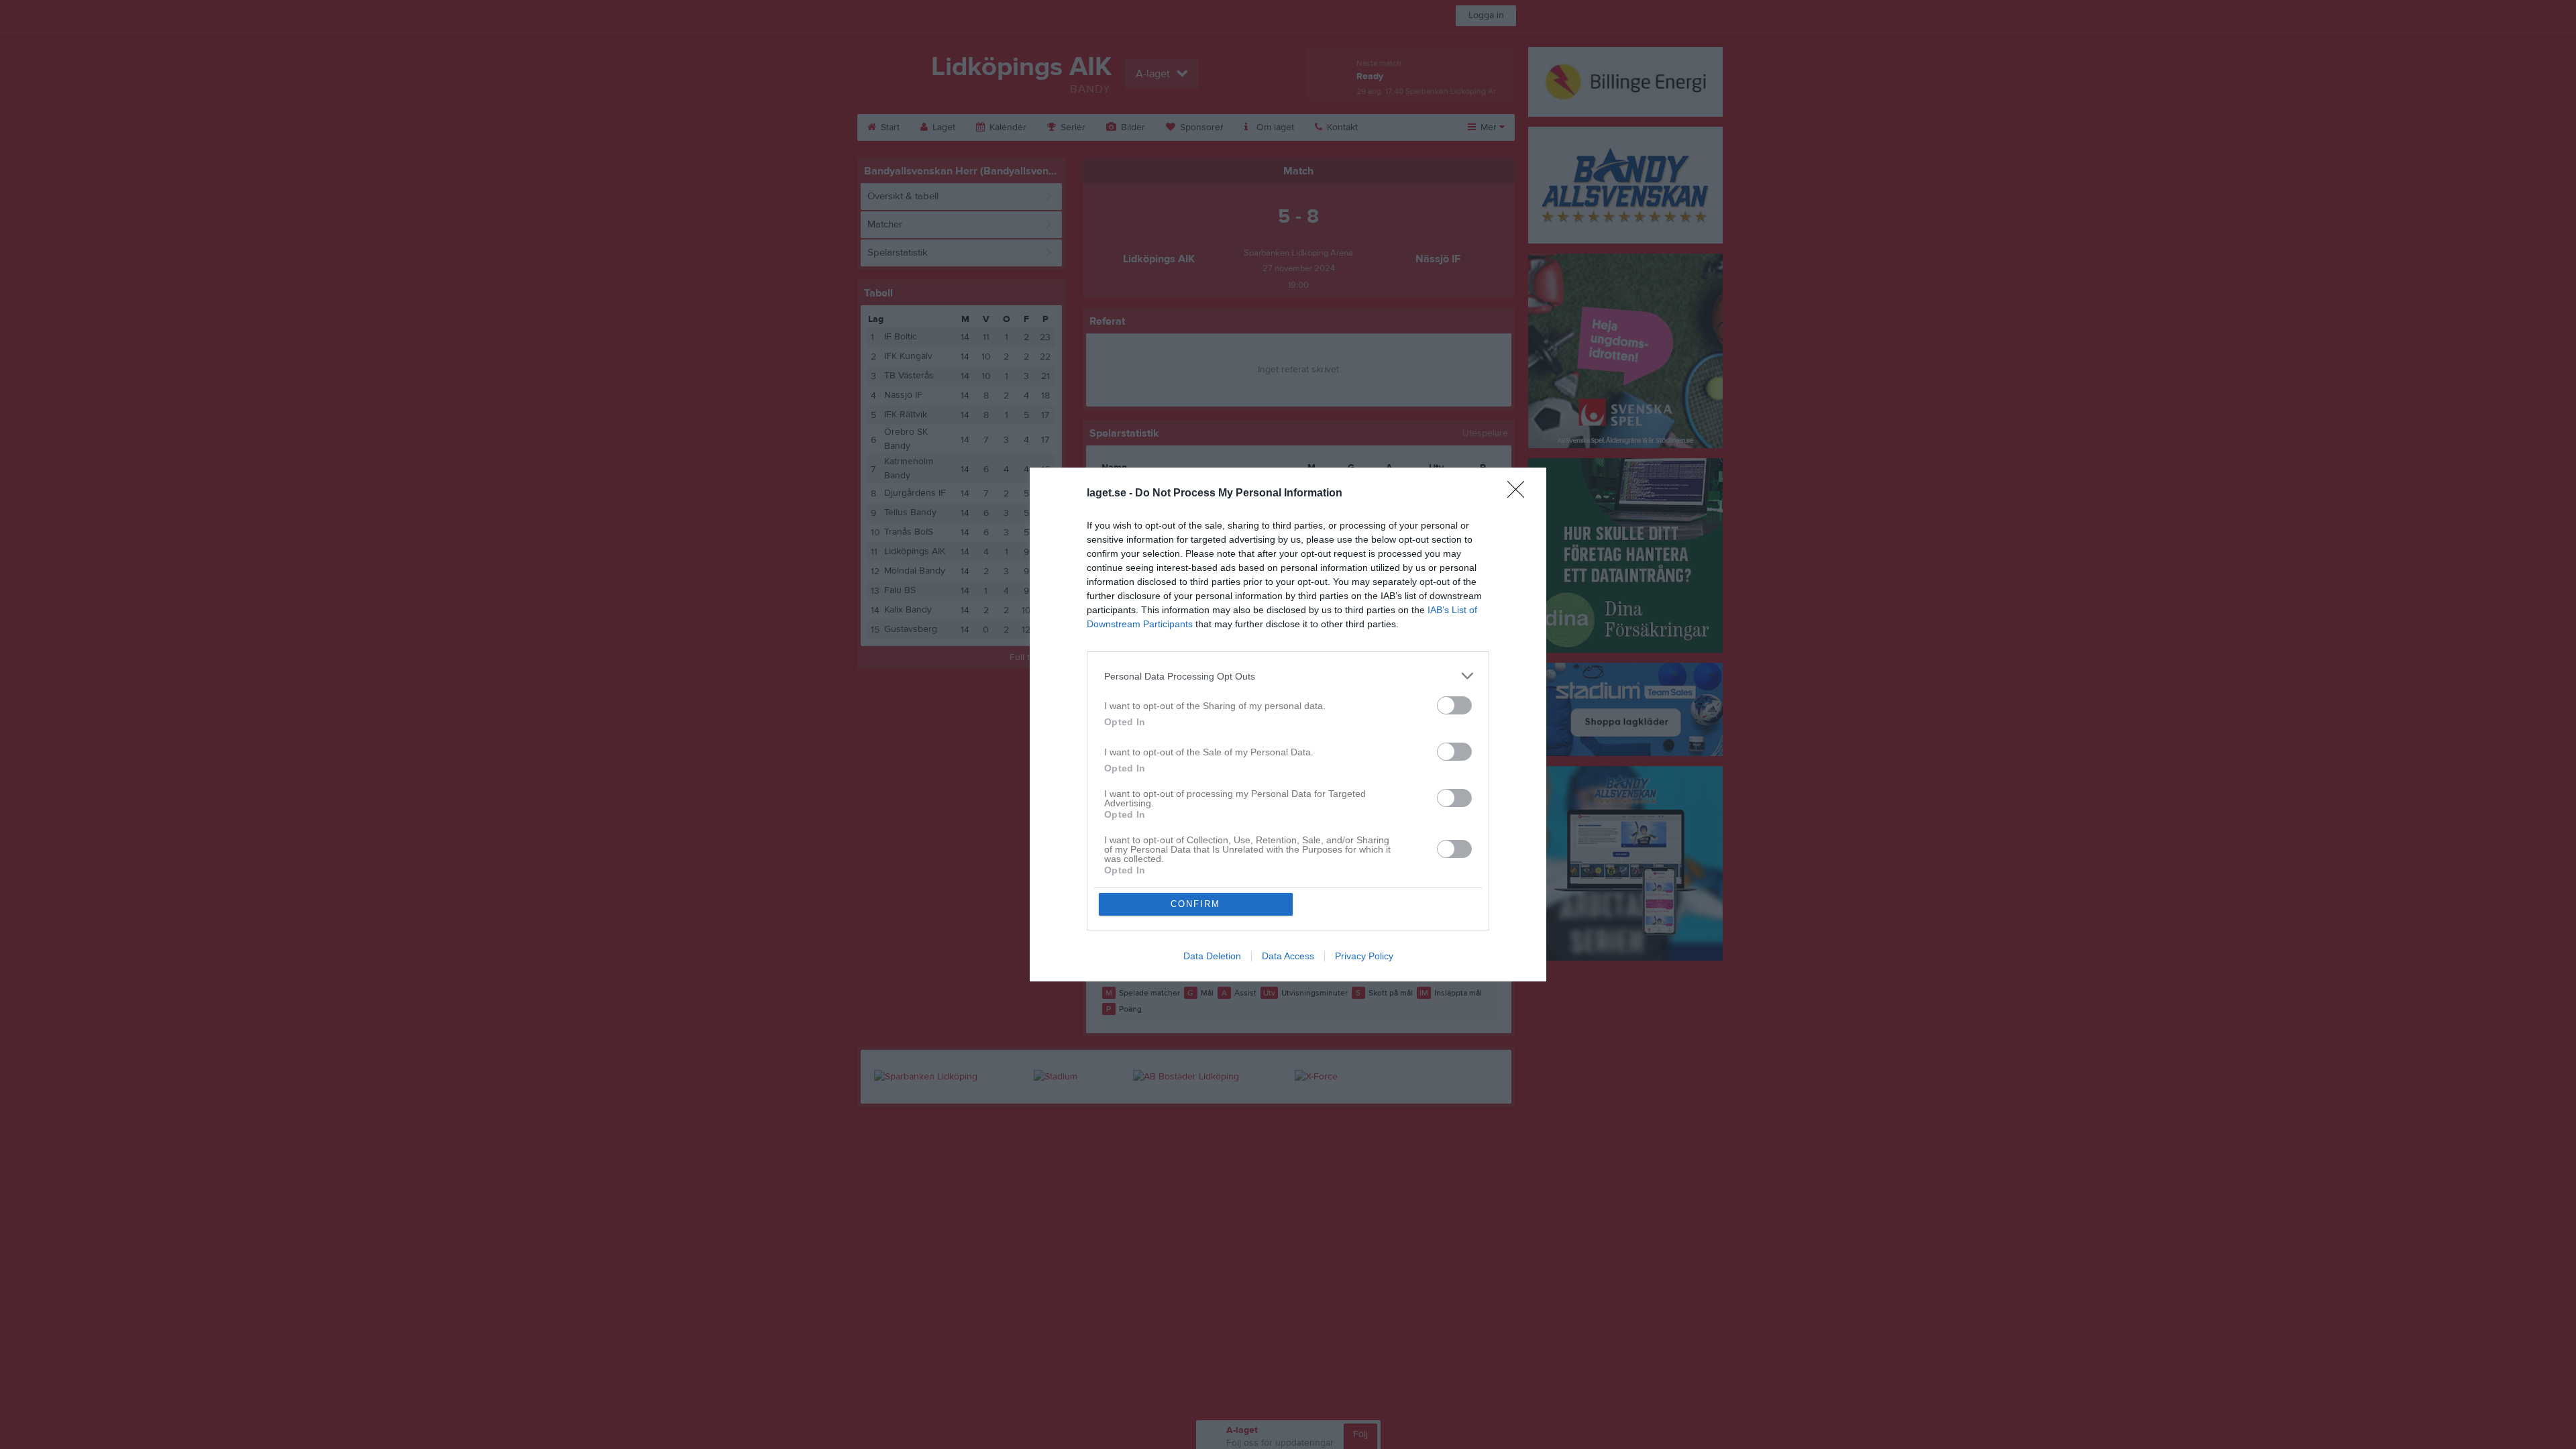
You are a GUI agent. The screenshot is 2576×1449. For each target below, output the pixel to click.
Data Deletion (1212, 956)
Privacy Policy (1364, 956)
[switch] (1454, 705)
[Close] (1520, 494)
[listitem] (1288, 676)
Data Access (1288, 956)
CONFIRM (1195, 904)
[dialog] (1288, 724)
